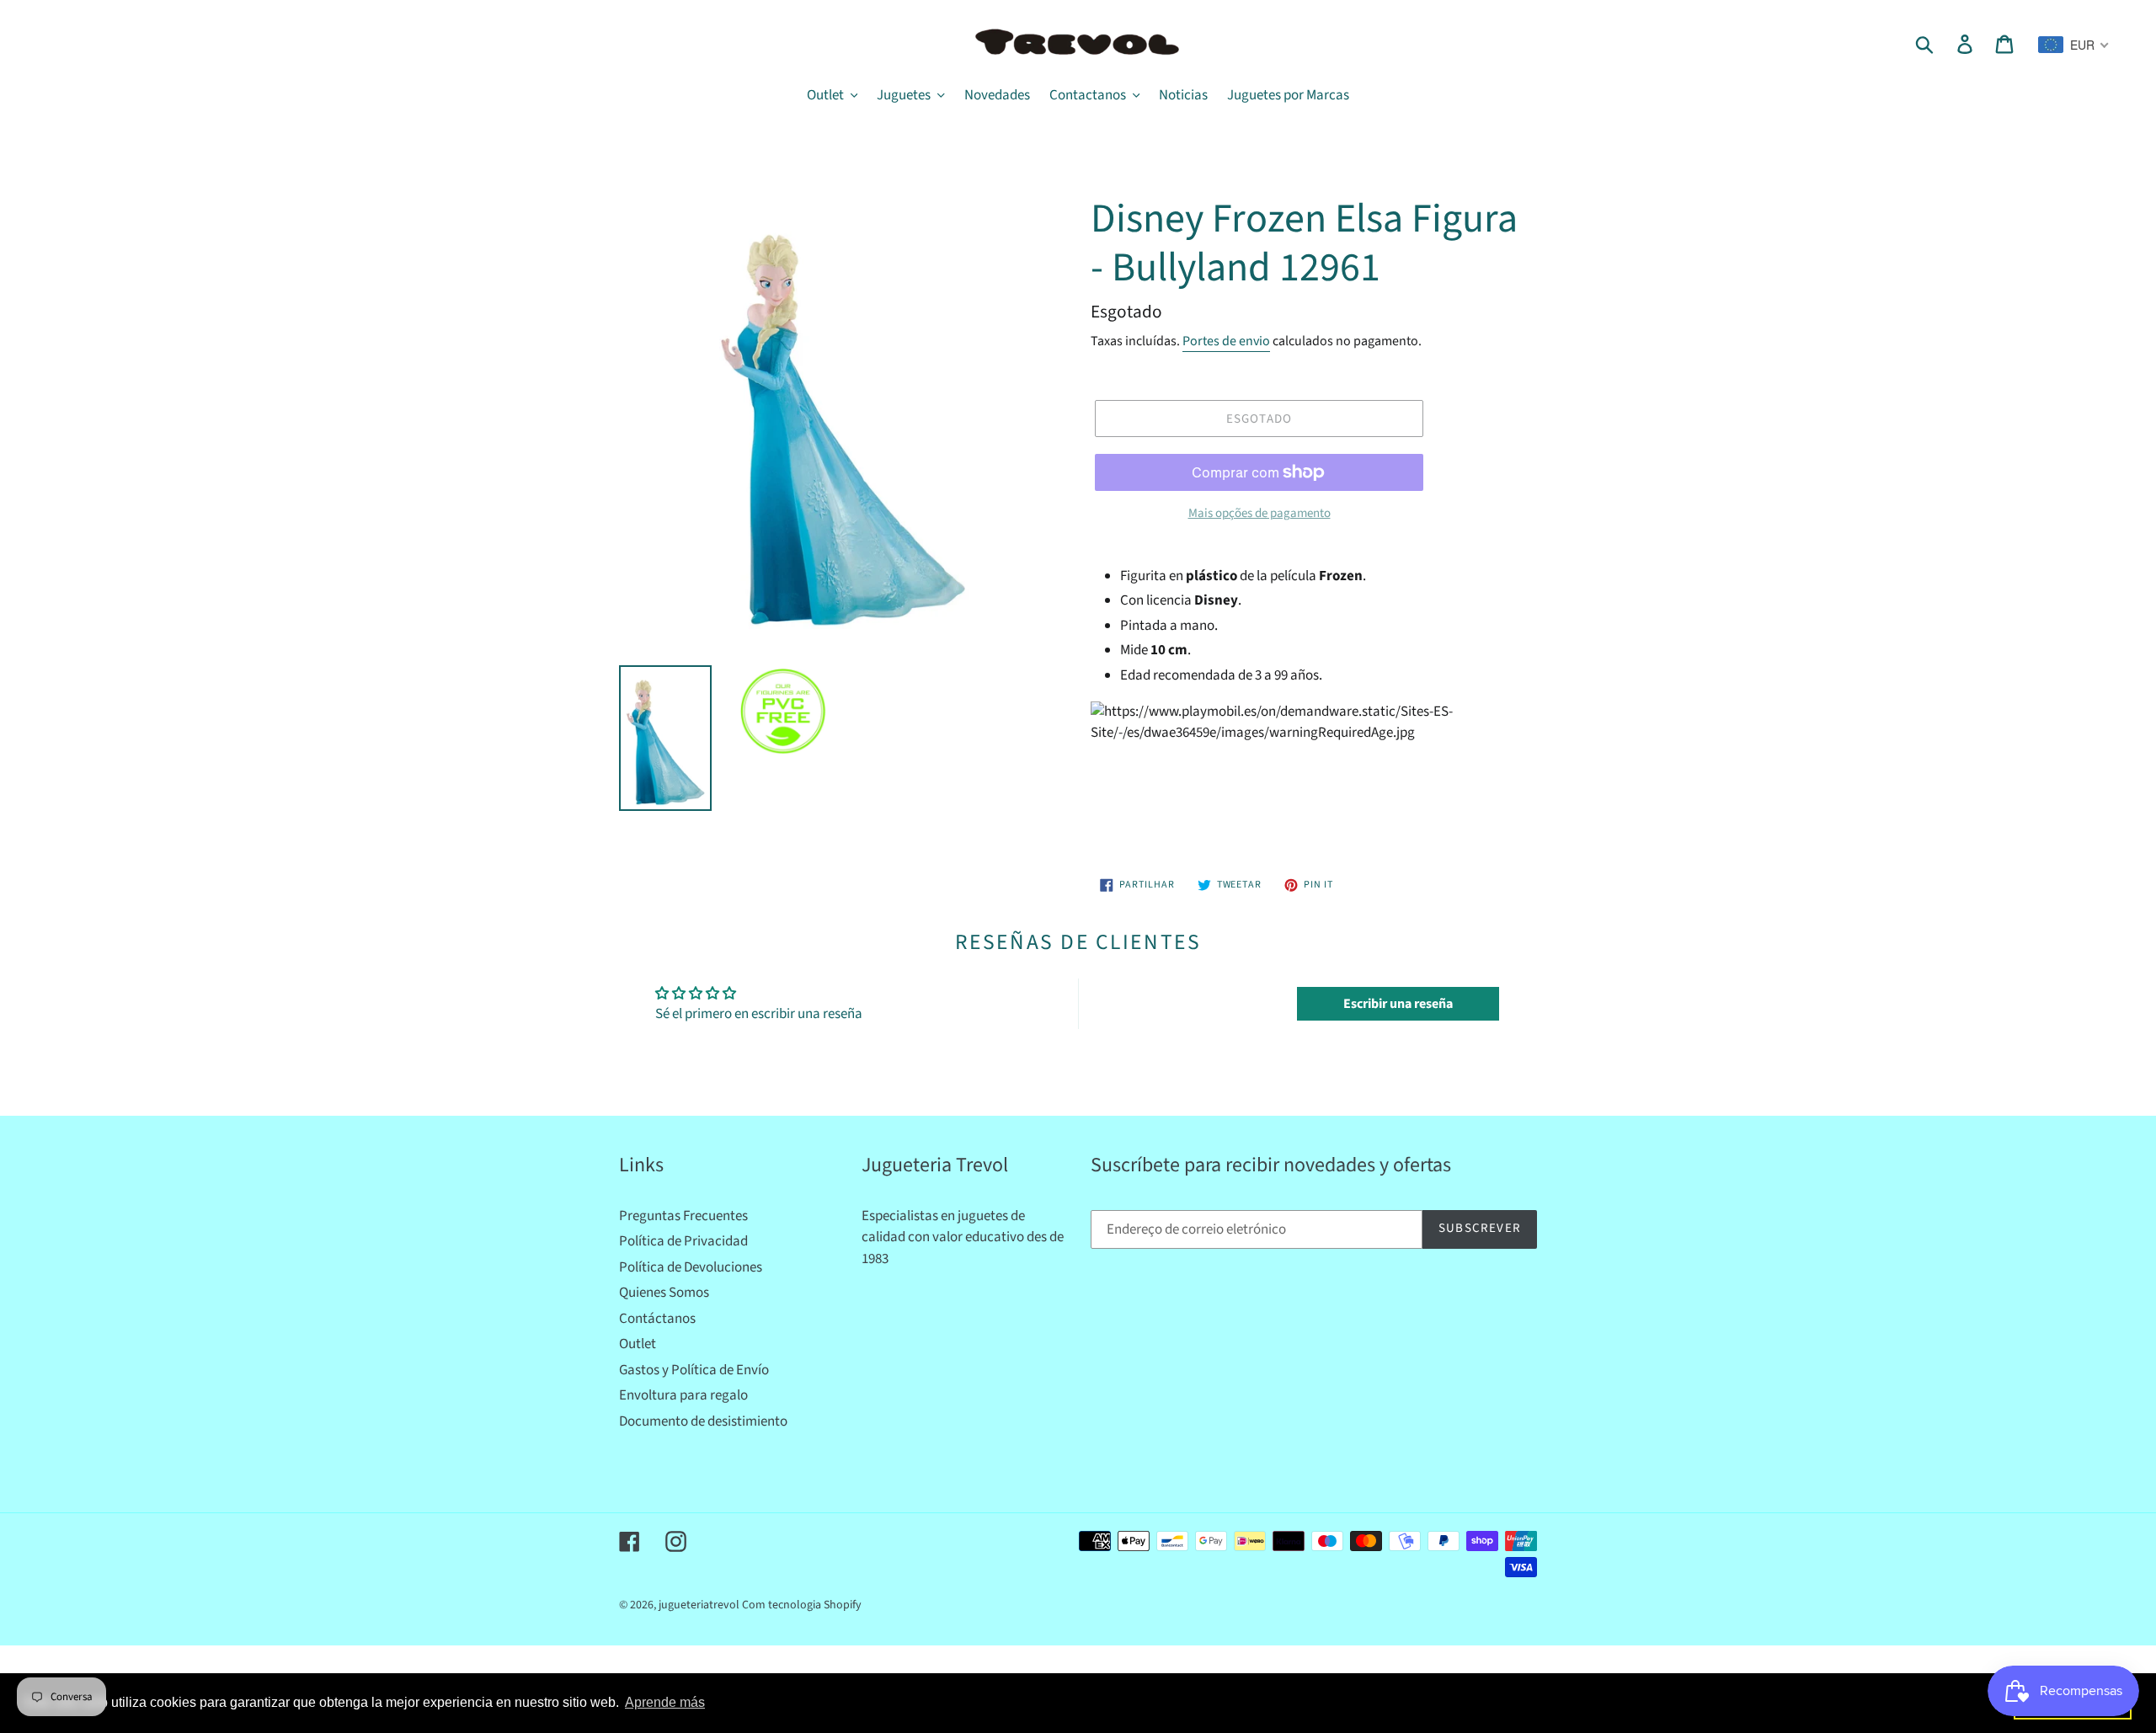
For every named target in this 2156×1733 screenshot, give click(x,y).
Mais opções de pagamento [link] (1259, 513)
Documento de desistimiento (703, 1421)
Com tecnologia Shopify (802, 1605)
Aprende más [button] (665, 1702)
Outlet (638, 1344)
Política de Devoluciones (691, 1267)
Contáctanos (657, 1319)
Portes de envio (1226, 341)
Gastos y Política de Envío (694, 1370)
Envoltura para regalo (683, 1395)
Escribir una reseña (1398, 1004)
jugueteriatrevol (699, 1605)
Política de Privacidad (683, 1241)
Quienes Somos (664, 1293)
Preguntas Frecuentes (683, 1216)
